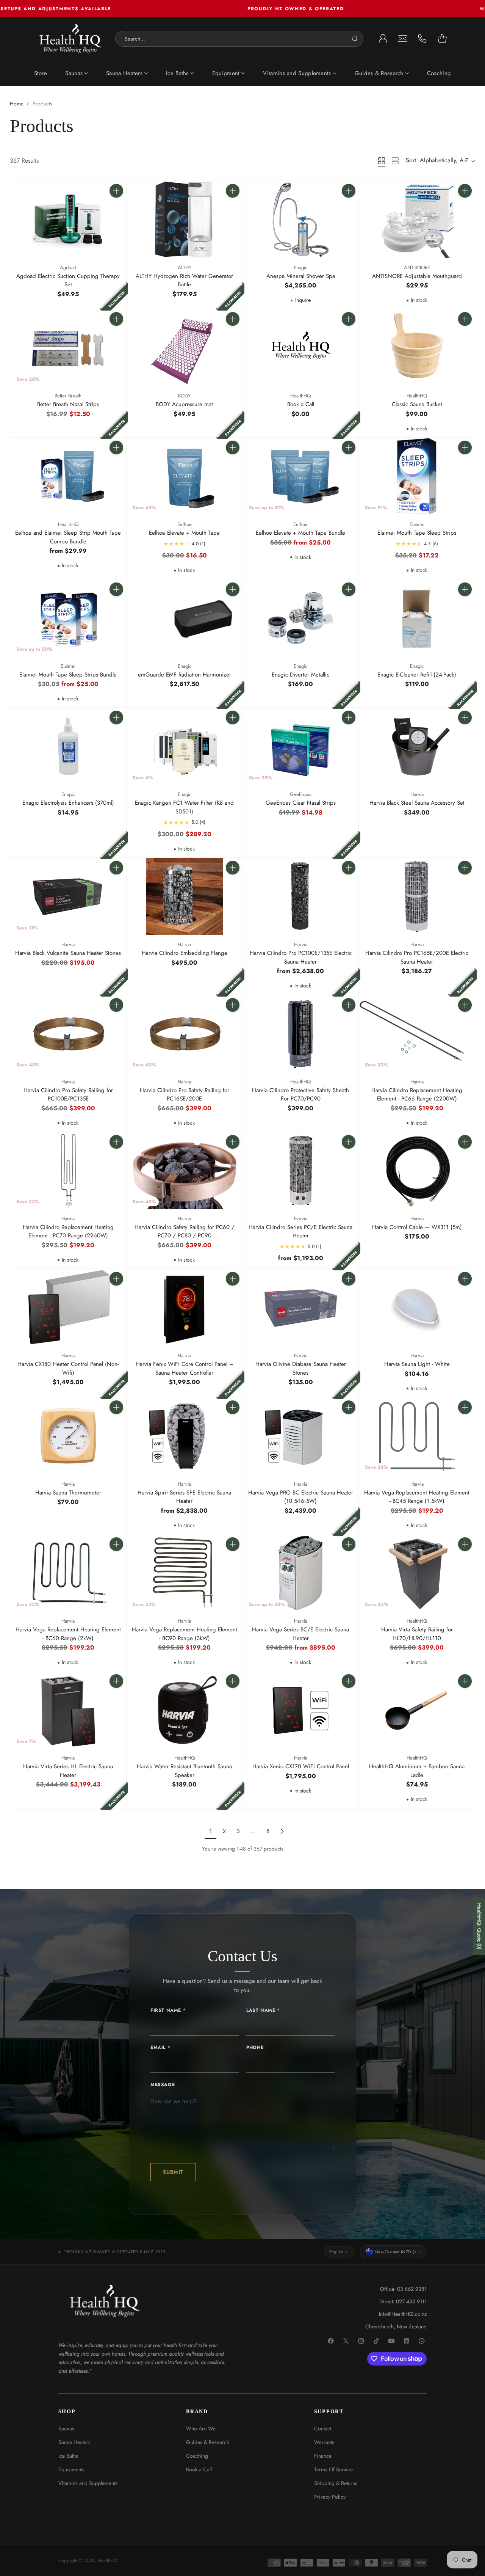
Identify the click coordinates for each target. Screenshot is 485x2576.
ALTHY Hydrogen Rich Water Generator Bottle (184, 280)
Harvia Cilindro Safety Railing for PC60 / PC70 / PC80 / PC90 (185, 1231)
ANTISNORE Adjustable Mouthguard (417, 276)
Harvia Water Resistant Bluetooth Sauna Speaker (184, 1771)
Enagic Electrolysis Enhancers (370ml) (68, 803)
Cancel (348, 39)
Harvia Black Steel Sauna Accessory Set (417, 803)
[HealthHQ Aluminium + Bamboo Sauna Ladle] (417, 1710)
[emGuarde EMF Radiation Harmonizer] (185, 618)
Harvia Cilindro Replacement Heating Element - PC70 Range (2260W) (68, 1231)
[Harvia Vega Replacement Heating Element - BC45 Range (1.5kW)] (417, 1436)
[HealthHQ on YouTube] (392, 2341)
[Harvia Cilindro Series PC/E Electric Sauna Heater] (301, 1171)
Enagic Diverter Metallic (300, 675)
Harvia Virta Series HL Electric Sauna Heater (68, 1771)
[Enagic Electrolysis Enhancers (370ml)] (68, 746)
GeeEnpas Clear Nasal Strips (301, 803)
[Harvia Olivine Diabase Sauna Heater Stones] (301, 1308)
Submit (173, 2172)
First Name (168, 2010)
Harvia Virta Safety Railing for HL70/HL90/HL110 (417, 1634)
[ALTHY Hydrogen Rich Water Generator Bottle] (185, 220)
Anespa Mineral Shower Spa (301, 276)
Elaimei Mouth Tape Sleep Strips (417, 533)
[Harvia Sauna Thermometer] (68, 1436)
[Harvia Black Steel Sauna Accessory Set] (417, 746)
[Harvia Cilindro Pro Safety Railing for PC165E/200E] (185, 1034)
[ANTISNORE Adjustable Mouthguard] (417, 220)
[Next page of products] (282, 1831)
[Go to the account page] (383, 39)
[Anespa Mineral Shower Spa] (301, 220)
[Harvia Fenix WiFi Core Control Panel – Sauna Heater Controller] (185, 1308)
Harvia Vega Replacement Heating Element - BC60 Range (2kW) (68, 1634)
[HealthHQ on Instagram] (361, 2341)
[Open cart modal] (442, 39)
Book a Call (301, 404)
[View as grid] (382, 161)
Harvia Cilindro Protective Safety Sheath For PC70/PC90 (300, 1095)
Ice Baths (68, 2456)
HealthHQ (107, 2560)
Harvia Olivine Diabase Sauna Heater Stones (301, 1368)
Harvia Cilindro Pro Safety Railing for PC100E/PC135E (68, 1095)
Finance (323, 2456)
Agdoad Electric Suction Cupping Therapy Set (68, 280)
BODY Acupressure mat (184, 404)
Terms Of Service (333, 2469)
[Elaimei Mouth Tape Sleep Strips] (417, 476)
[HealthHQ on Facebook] (331, 2341)
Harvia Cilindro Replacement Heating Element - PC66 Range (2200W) (417, 1095)
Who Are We (201, 2428)
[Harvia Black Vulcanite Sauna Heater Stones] (68, 896)
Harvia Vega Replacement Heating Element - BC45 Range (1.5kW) (417, 1497)
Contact (323, 2428)
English (336, 2252)
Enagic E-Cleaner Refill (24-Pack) (417, 675)
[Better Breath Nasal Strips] (68, 348)
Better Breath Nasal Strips (68, 404)
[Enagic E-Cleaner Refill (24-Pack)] (417, 618)
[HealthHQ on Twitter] (346, 2341)
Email (160, 2047)
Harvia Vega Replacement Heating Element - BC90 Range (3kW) (185, 1634)
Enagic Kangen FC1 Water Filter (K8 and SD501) (184, 807)
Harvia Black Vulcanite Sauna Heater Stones (68, 953)
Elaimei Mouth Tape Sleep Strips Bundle (68, 675)
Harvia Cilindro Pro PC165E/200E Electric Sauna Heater (417, 957)
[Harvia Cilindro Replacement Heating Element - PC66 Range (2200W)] (417, 1034)
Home (17, 104)
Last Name (263, 2010)
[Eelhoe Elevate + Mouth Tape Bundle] (301, 476)
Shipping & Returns (336, 2483)
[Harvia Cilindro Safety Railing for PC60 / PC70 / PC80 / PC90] (185, 1171)
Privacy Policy (330, 2497)
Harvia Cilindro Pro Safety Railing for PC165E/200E (185, 1095)
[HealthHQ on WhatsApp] (422, 2341)
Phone (255, 2047)
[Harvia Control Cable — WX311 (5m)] (417, 1171)
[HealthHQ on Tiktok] (377, 2341)
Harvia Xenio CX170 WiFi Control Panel (301, 1766)
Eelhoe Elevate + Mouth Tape (184, 533)
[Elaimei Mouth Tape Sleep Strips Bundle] (68, 618)
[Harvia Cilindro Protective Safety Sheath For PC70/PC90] (301, 1034)
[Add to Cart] (116, 191)
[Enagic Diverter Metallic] (301, 618)
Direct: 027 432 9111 (403, 2301)
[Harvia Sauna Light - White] (417, 1308)
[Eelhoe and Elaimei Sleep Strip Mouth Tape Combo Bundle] (68, 476)
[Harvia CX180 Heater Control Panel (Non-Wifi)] (68, 1308)
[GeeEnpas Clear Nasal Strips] (301, 746)
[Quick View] (116, 207)
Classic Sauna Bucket (417, 404)
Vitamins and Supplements (88, 2483)
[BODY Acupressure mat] (185, 348)
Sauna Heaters (74, 2442)
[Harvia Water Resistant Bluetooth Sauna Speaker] (185, 1710)
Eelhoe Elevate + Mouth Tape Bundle (300, 533)
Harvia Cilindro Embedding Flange (185, 953)
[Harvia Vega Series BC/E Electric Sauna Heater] (301, 1573)
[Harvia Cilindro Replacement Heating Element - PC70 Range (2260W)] (68, 1171)
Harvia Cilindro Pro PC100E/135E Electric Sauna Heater (301, 957)
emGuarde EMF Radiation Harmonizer (185, 675)
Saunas (66, 2428)
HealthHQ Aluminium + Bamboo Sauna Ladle (417, 1771)
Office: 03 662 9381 (403, 2289)
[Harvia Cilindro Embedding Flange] (185, 896)
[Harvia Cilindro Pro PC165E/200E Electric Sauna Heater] (417, 896)
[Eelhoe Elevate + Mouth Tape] (185, 476)
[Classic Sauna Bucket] (417, 348)
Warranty (324, 2442)
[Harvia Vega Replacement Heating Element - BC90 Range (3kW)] (185, 1573)
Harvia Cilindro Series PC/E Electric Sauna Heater (300, 1231)
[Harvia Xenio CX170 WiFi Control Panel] (301, 1710)
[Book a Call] (301, 348)
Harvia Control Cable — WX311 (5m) (417, 1227)
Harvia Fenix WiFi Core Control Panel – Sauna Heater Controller (185, 1368)
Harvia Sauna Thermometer (68, 1493)
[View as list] (395, 161)
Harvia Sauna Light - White (417, 1364)
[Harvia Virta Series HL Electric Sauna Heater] (68, 1710)
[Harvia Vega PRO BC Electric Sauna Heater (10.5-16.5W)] (301, 1436)
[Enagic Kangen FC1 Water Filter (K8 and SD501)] (185, 746)
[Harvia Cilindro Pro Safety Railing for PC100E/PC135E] (68, 1034)
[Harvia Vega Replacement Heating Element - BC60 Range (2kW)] (68, 1573)
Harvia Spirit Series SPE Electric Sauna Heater (184, 1497)
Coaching (197, 2456)
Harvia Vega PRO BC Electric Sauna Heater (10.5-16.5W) (301, 1497)
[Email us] (403, 39)
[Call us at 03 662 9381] (422, 39)
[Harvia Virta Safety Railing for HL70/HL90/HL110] (417, 1573)
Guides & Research (208, 2442)
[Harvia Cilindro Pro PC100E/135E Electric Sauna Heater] (301, 896)
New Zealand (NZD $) (395, 2252)
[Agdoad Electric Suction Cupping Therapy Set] (68, 220)
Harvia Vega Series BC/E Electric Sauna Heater (300, 1634)
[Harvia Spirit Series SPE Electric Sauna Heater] (185, 1436)
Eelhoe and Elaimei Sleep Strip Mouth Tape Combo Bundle (68, 537)
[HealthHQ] (71, 39)
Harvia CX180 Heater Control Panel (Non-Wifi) (68, 1368)
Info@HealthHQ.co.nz (403, 2314)
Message (163, 2085)
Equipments (71, 2469)
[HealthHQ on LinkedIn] (407, 2341)
